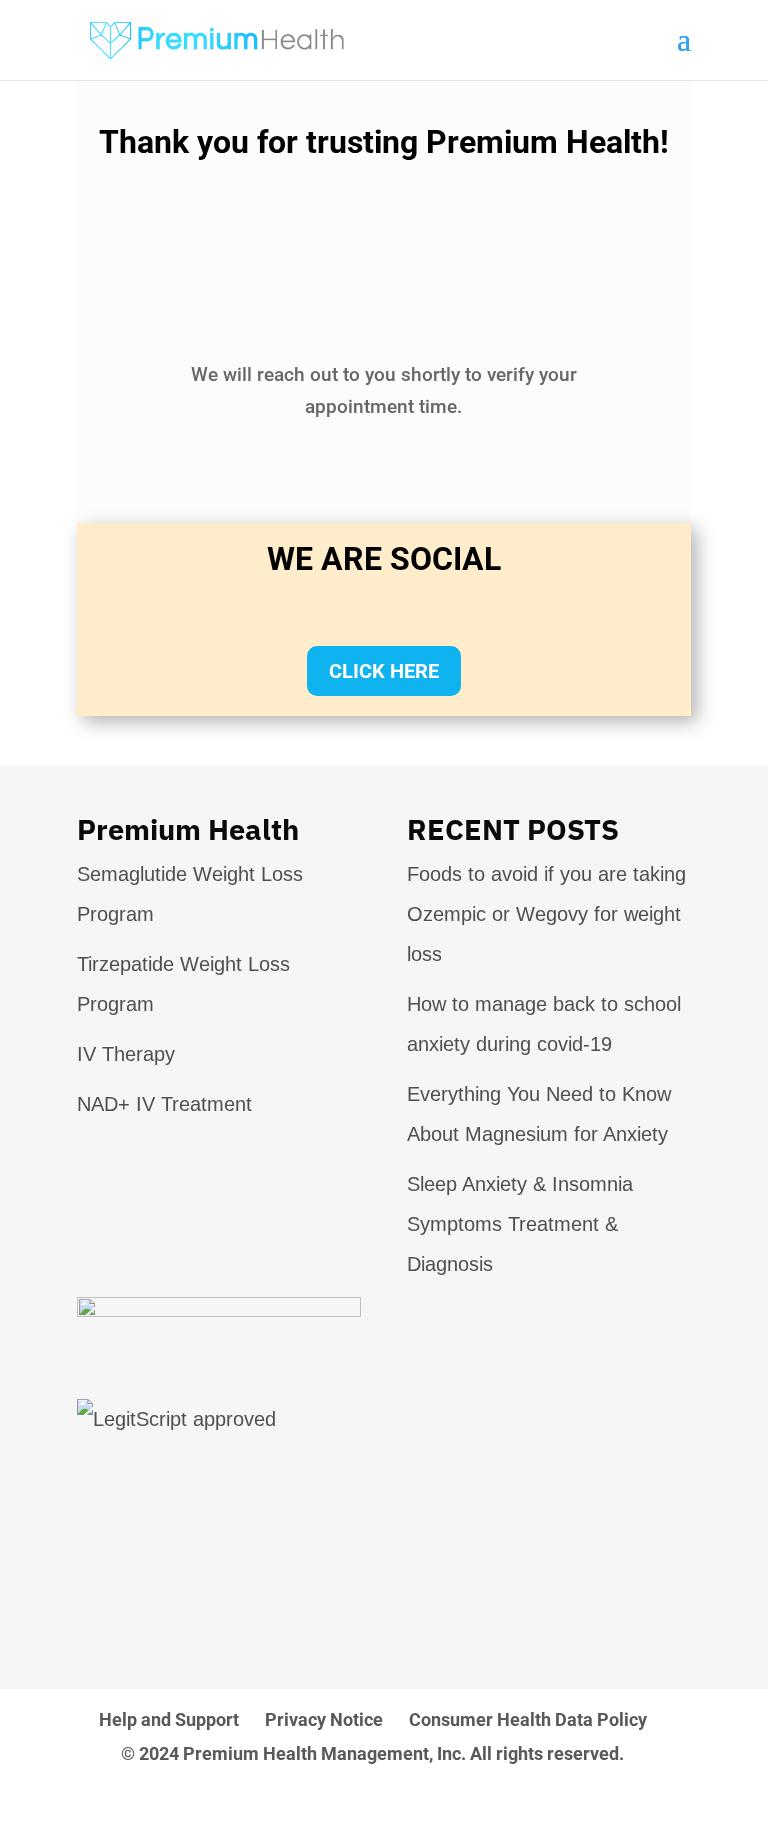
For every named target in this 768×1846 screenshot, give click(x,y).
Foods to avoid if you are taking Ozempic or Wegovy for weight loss (546, 914)
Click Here (384, 671)
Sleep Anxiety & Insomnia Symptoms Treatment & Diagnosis (520, 1224)
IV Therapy (126, 1054)
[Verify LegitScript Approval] (176, 1419)
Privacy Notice (324, 1719)
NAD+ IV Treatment (164, 1104)
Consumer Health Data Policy (528, 1719)
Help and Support (169, 1719)
